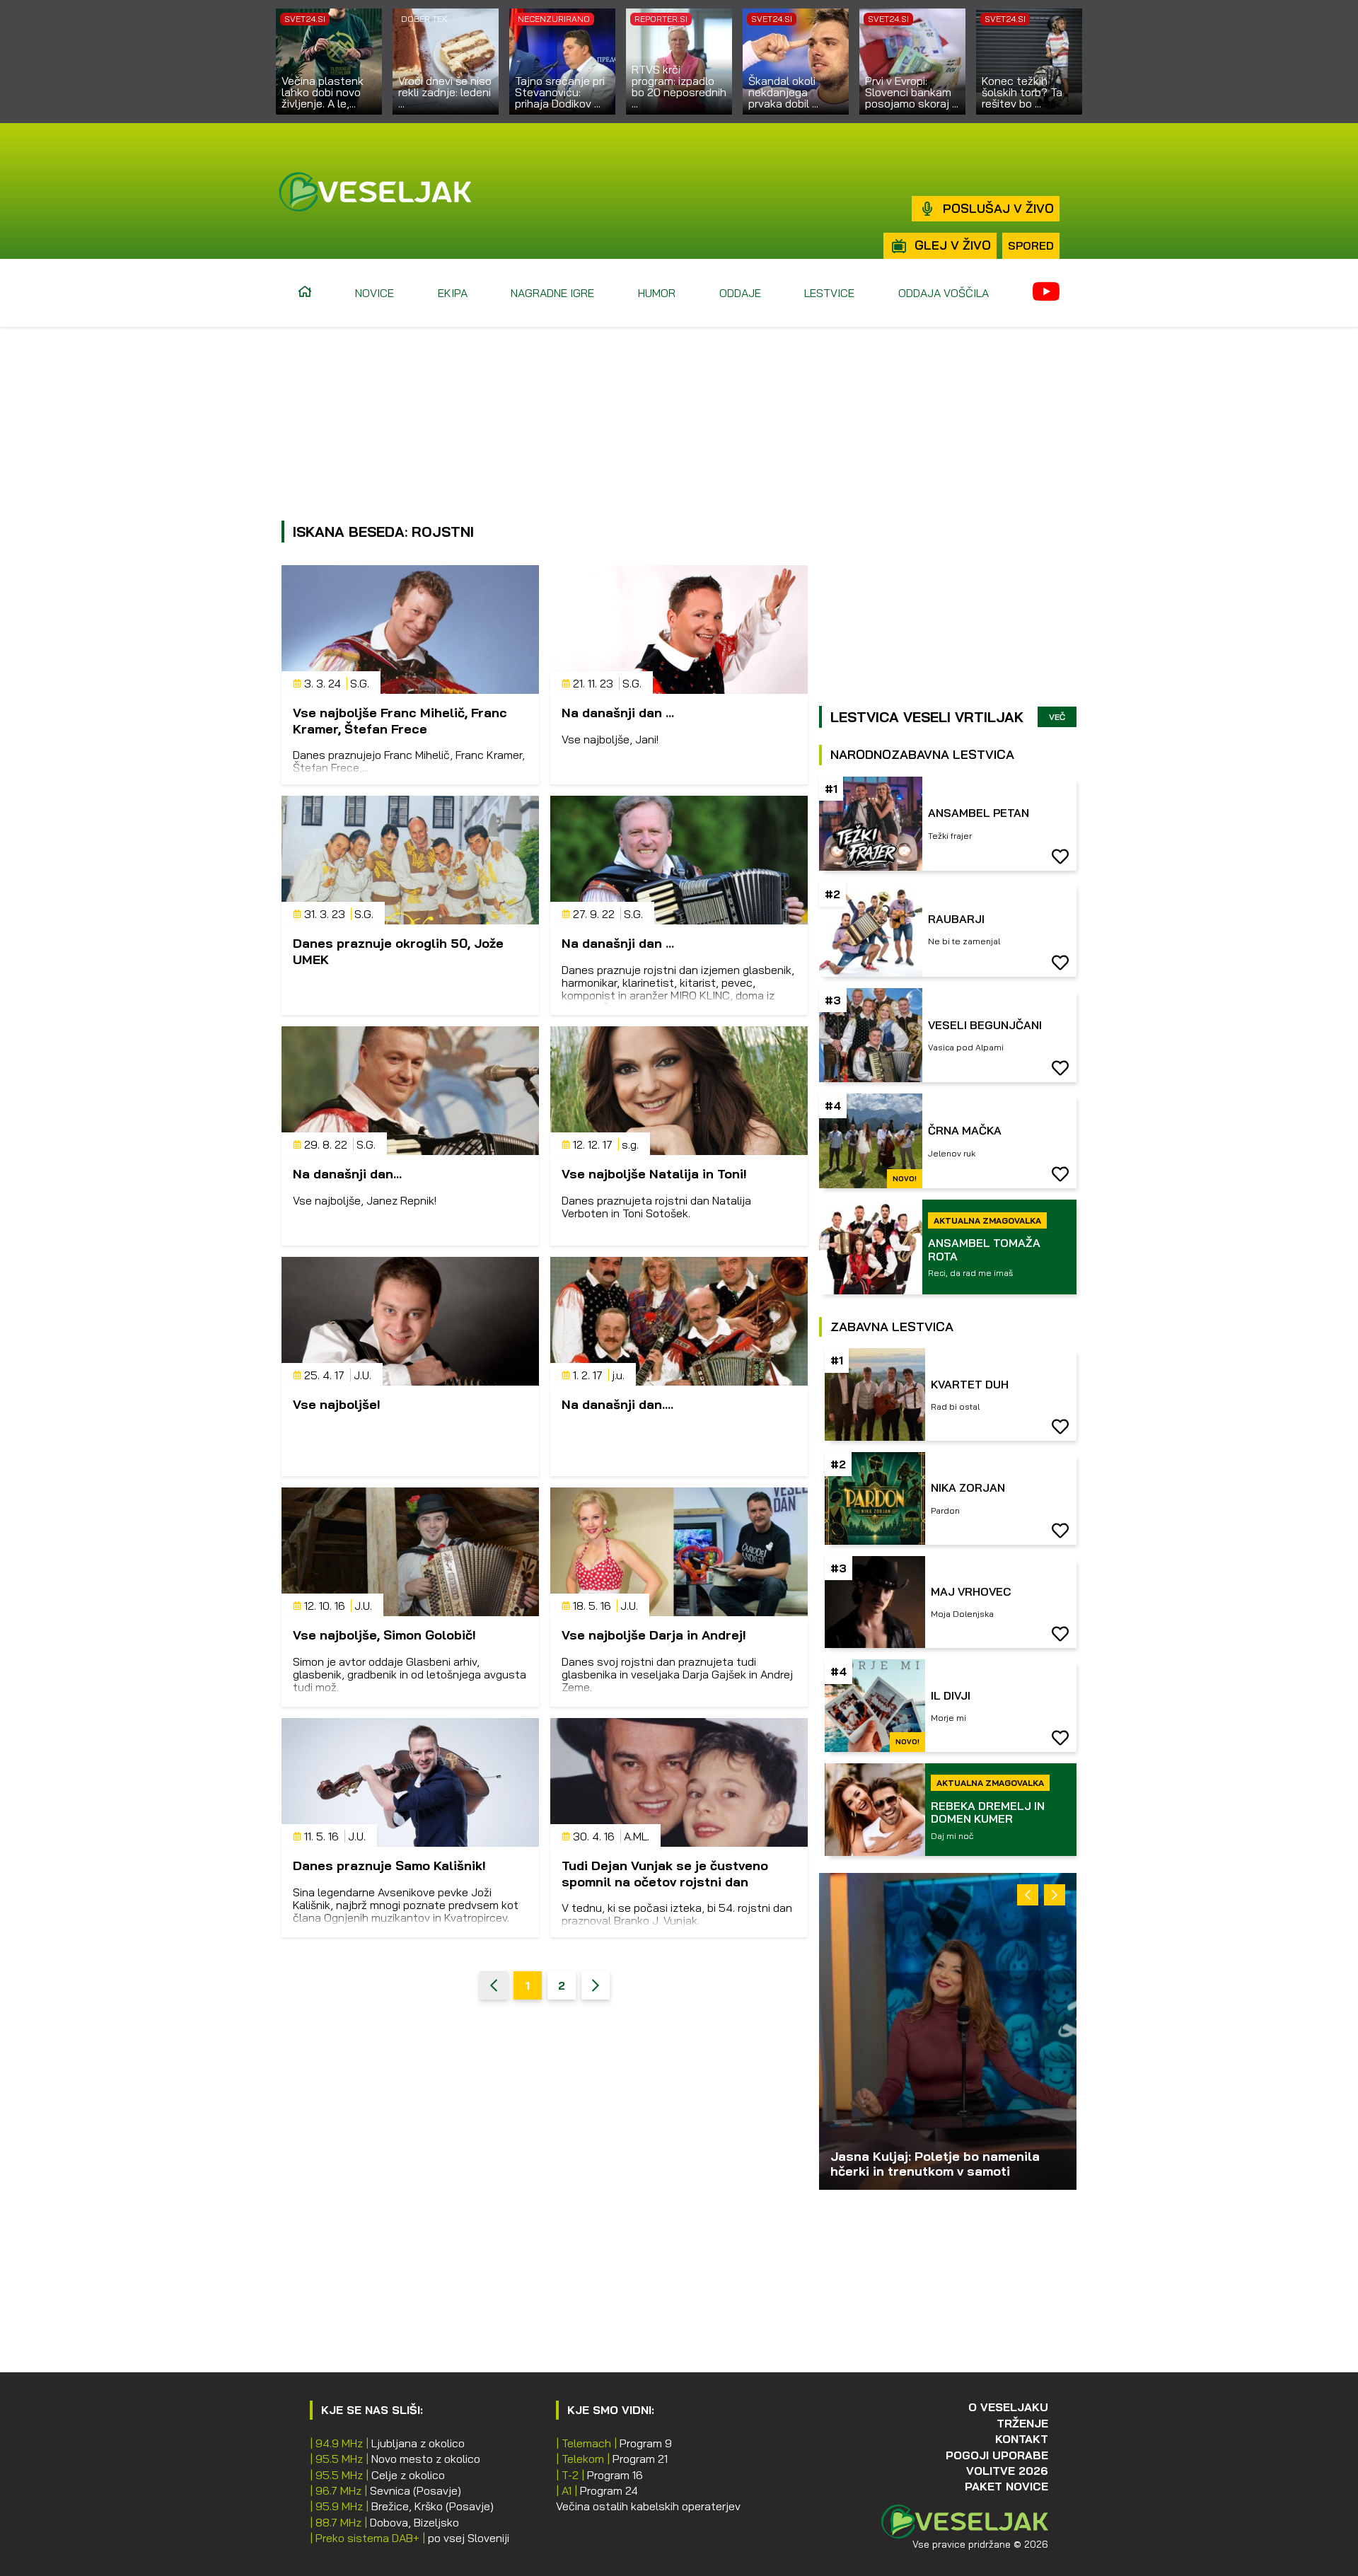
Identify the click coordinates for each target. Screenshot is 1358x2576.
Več (1057, 717)
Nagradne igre (552, 293)
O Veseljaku (1008, 2407)
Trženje (1022, 2423)
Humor (657, 293)
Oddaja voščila (944, 293)
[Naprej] (596, 1985)
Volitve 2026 (1007, 2471)
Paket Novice (1006, 2486)
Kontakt (1022, 2439)
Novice (375, 293)
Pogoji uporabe (997, 2455)
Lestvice (829, 293)
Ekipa (453, 293)
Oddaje (740, 293)
